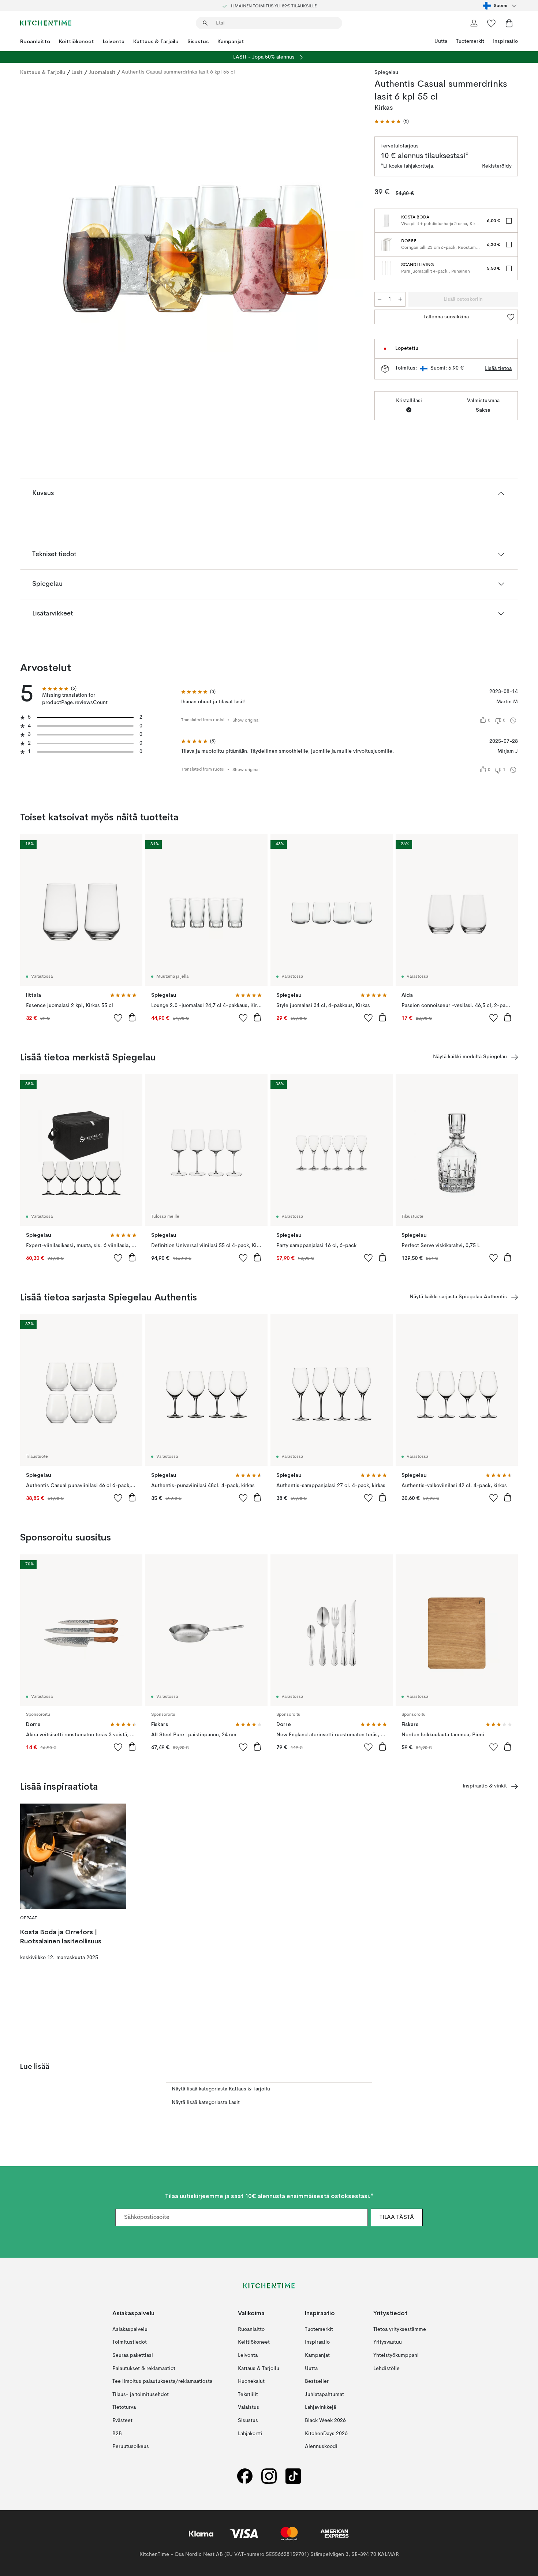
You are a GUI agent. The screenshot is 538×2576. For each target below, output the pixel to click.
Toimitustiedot (130, 2343)
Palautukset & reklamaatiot (144, 2369)
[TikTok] (293, 2476)
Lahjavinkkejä (320, 2408)
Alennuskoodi (321, 2446)
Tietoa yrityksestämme (400, 2329)
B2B (117, 2434)
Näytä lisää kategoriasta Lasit (206, 2103)
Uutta (441, 41)
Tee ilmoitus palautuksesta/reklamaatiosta (162, 2381)
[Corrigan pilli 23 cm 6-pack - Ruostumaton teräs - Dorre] (386, 244)
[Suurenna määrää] (400, 299)
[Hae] (205, 23)
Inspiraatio (505, 41)
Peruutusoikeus (131, 2446)
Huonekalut (251, 2381)
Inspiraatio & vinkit (485, 1786)
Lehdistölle (386, 2369)
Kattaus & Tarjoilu (156, 41)
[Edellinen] (45, 218)
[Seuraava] (347, 218)
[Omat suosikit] (492, 23)
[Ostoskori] (509, 23)
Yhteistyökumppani (396, 2355)
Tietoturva (124, 2408)
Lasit (77, 72)
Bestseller (317, 2381)
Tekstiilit (248, 2395)
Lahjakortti (250, 2434)
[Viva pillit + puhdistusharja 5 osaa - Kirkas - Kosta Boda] (386, 221)
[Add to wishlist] (118, 1018)
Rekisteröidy (497, 166)
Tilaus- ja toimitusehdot (141, 2395)
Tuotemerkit (470, 41)
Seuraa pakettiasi (133, 2355)
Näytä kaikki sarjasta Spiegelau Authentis (458, 1297)
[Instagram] (269, 2476)
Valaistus (249, 2408)
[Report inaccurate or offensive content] (513, 720)
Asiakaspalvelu (130, 2329)
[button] (392, 122)
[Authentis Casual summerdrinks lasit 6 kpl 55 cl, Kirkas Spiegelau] (196, 217)
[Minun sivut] (474, 23)
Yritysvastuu (388, 2343)
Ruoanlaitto (35, 41)
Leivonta (114, 41)
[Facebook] (245, 2476)
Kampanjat (231, 41)
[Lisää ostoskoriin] (132, 1017)
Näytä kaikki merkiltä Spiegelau (470, 1057)
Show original (246, 720)
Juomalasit (102, 72)
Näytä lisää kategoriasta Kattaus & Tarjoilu (221, 2089)
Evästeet (122, 2420)
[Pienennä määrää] (380, 299)
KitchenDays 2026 (326, 2434)
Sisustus (198, 41)
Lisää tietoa (498, 368)
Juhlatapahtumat (324, 2395)
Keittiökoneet (76, 41)
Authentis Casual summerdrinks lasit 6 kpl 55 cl (178, 72)
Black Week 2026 (325, 2420)
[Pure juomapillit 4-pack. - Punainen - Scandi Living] (386, 268)
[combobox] (500, 5)
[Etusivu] (46, 23)
